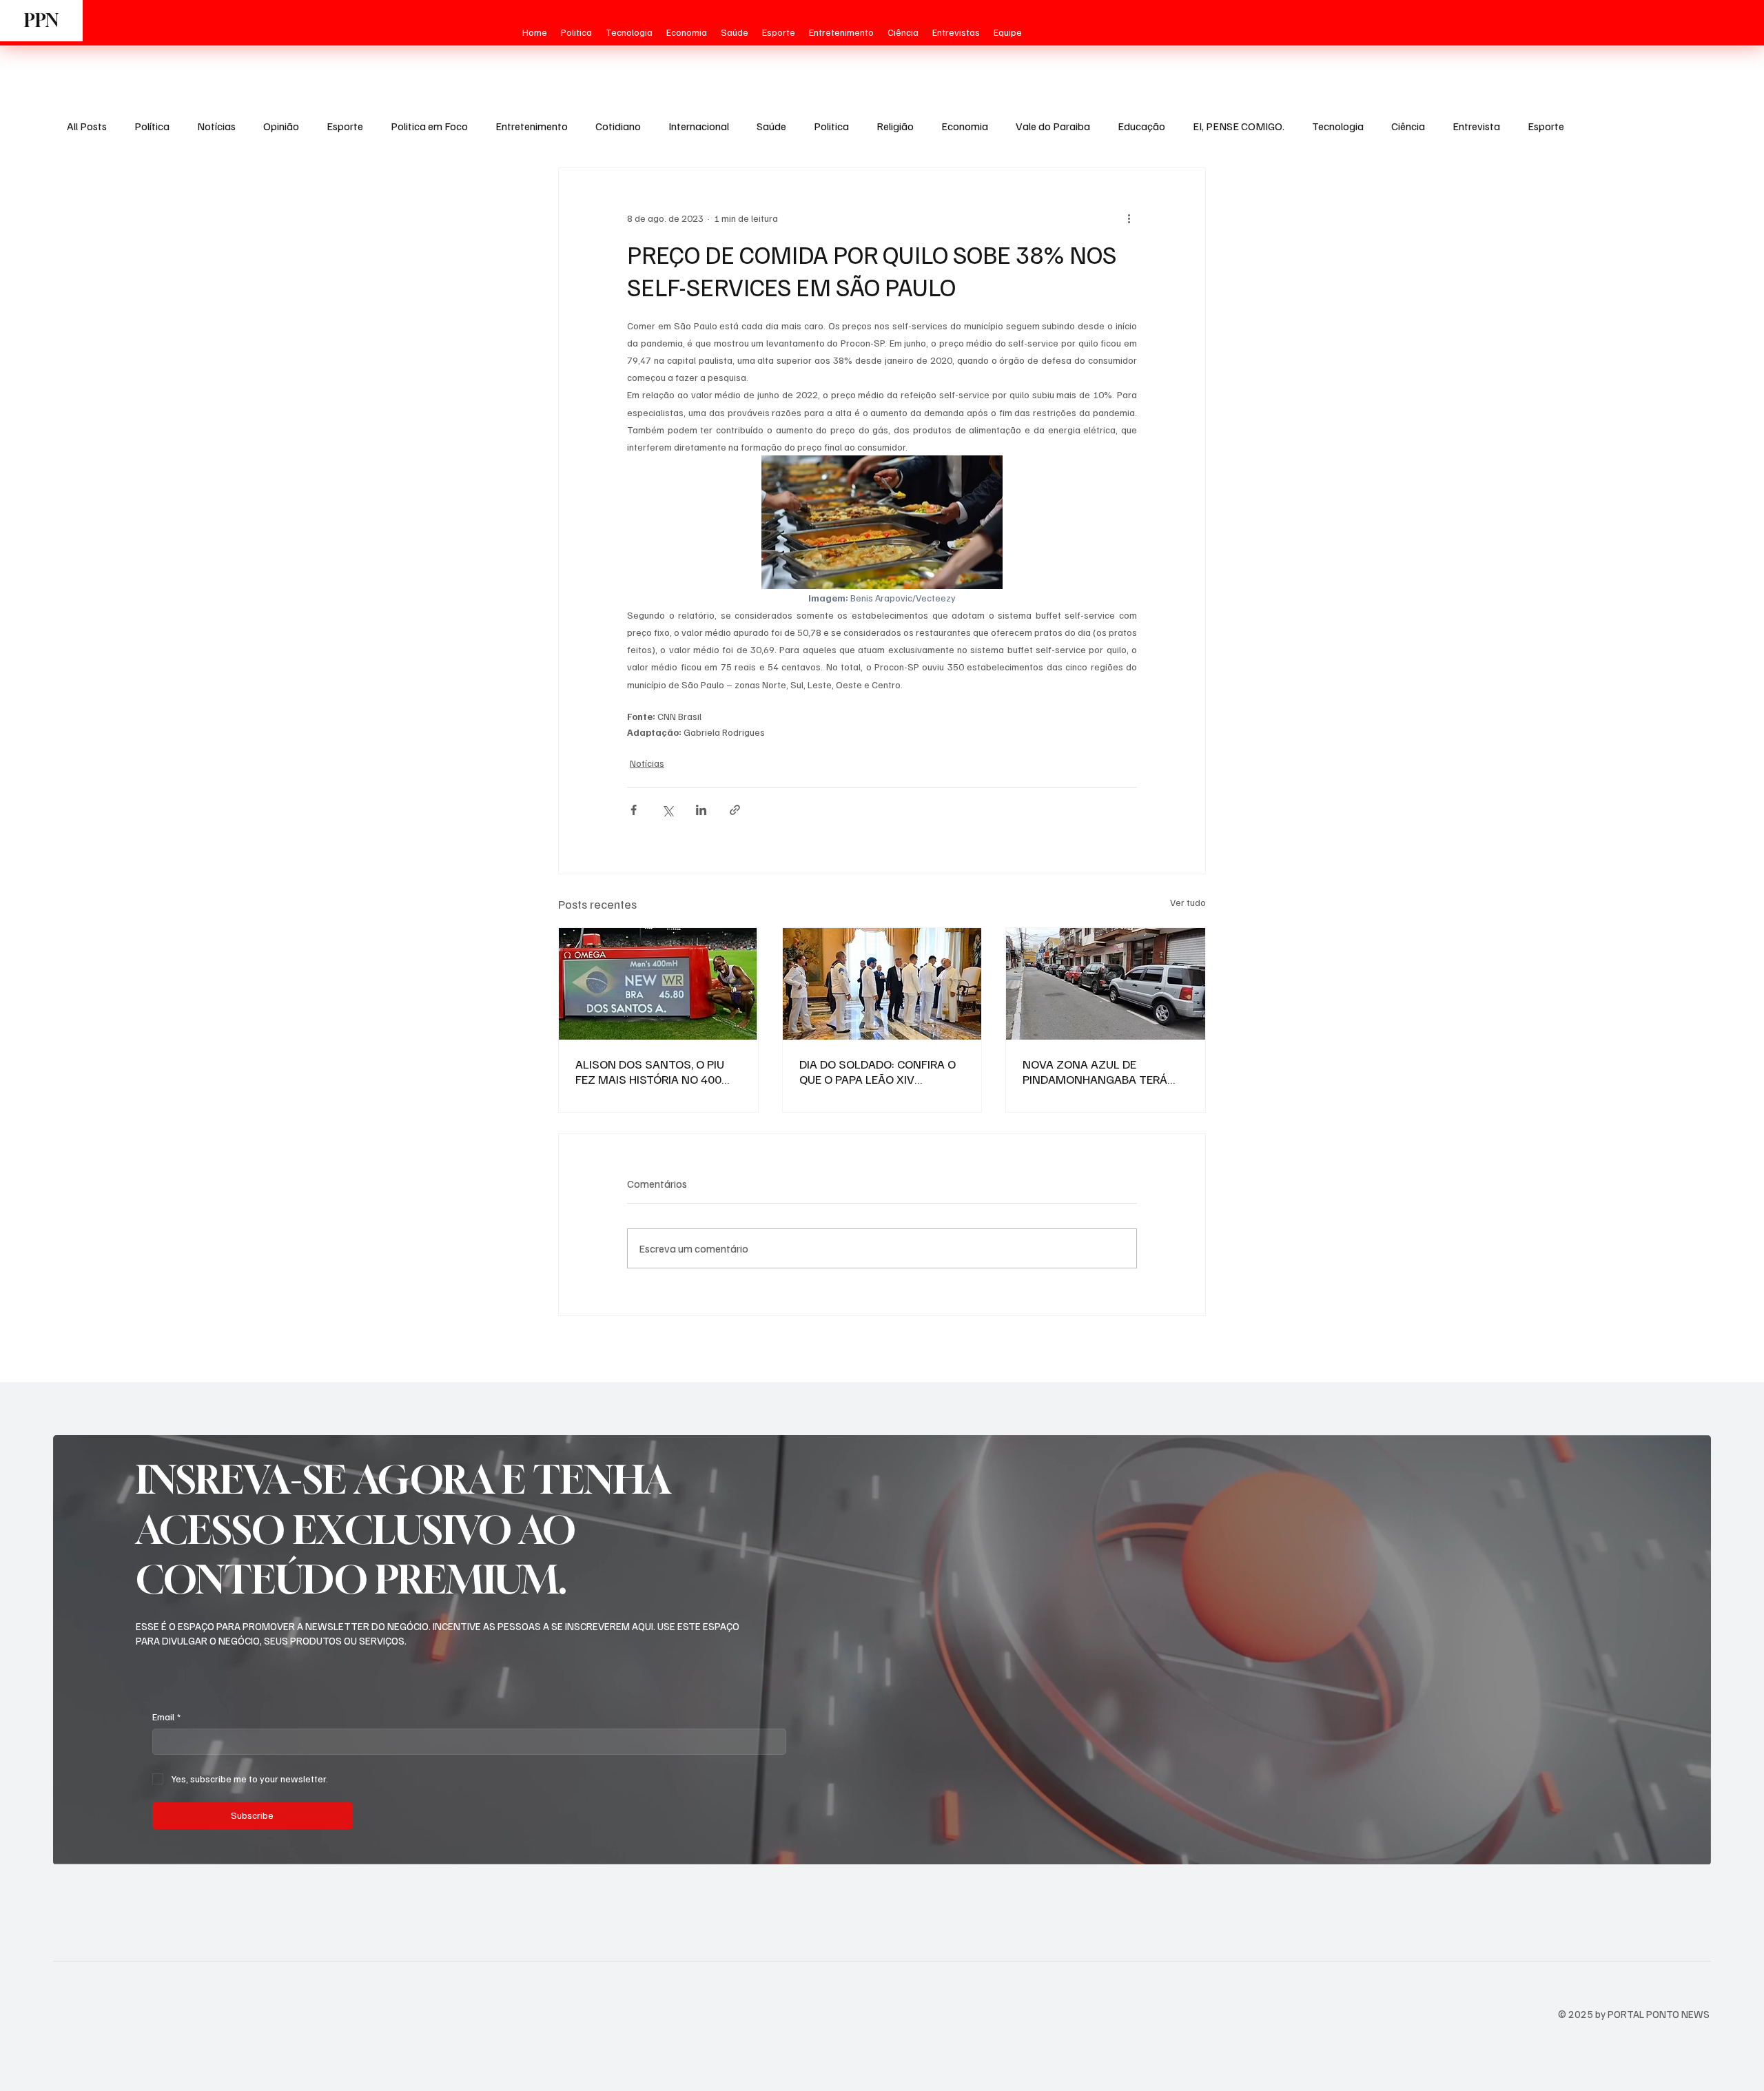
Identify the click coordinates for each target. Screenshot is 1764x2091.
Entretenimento (532, 126)
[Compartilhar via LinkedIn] (701, 810)
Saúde (771, 126)
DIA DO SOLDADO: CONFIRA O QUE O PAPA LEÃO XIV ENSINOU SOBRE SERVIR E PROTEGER (878, 1071)
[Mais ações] (1129, 218)
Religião (895, 126)
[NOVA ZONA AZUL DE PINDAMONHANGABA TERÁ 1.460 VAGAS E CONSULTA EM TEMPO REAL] (1106, 984)
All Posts (87, 126)
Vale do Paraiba (1053, 126)
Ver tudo (1188, 902)
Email (166, 1717)
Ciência (1408, 126)
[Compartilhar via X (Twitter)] (667, 810)
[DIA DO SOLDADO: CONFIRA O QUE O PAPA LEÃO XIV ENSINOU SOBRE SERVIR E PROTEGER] (882, 984)
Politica (831, 126)
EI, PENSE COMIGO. (1239, 126)
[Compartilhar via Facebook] (634, 810)
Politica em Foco (429, 126)
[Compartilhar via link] (735, 810)
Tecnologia (1338, 126)
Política (152, 126)
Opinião (281, 126)
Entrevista (1476, 126)
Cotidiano (618, 126)
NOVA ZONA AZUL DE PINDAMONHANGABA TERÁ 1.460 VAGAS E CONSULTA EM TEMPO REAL (1102, 1071)
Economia (965, 126)
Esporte (345, 126)
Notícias (216, 126)
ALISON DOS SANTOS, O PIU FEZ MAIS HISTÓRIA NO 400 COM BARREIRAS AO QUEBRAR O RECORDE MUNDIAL (655, 1071)
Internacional (699, 126)
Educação (1141, 126)
